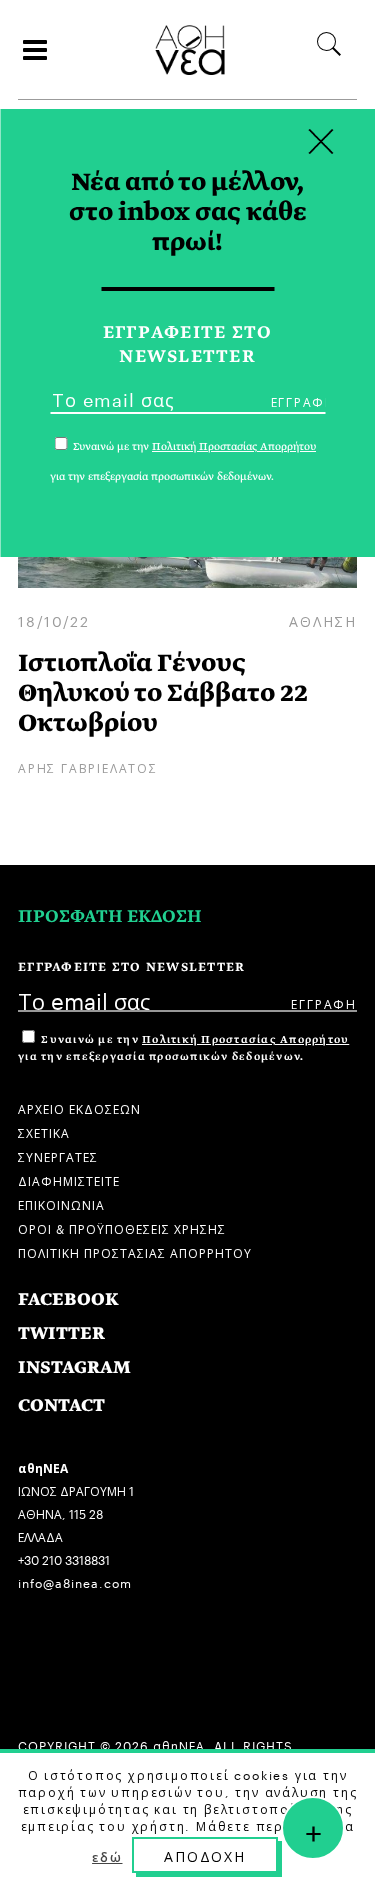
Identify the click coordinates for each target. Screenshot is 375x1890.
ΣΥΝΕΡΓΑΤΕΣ (58, 1155)
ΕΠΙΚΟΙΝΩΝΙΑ (61, 1203)
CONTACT (61, 1405)
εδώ (107, 1856)
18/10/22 (53, 620)
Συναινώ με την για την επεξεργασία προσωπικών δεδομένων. (183, 1048)
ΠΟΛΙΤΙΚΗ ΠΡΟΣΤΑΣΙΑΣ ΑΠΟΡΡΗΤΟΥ (135, 1251)
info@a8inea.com (75, 1581)
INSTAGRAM (74, 1367)
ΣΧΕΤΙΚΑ (44, 1131)
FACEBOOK (68, 1299)
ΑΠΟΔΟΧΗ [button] (205, 1855)
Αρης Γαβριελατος (88, 766)
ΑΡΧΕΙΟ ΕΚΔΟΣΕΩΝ (79, 1107)
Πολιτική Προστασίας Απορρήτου (245, 1039)
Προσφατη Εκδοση (110, 916)
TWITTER (61, 1333)
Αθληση (323, 620)
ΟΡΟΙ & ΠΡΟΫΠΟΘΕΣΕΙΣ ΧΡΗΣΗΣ (122, 1227)
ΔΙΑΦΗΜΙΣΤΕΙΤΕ (69, 1179)
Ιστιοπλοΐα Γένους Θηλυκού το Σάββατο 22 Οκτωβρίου (163, 692)
